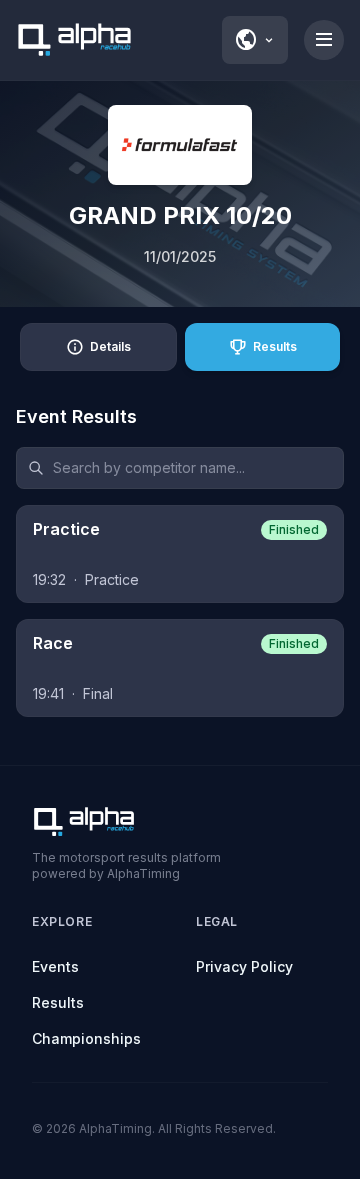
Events (55, 966)
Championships (86, 1038)
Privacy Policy (244, 966)
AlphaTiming (115, 1128)
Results (58, 1002)
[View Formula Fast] (180, 145)
